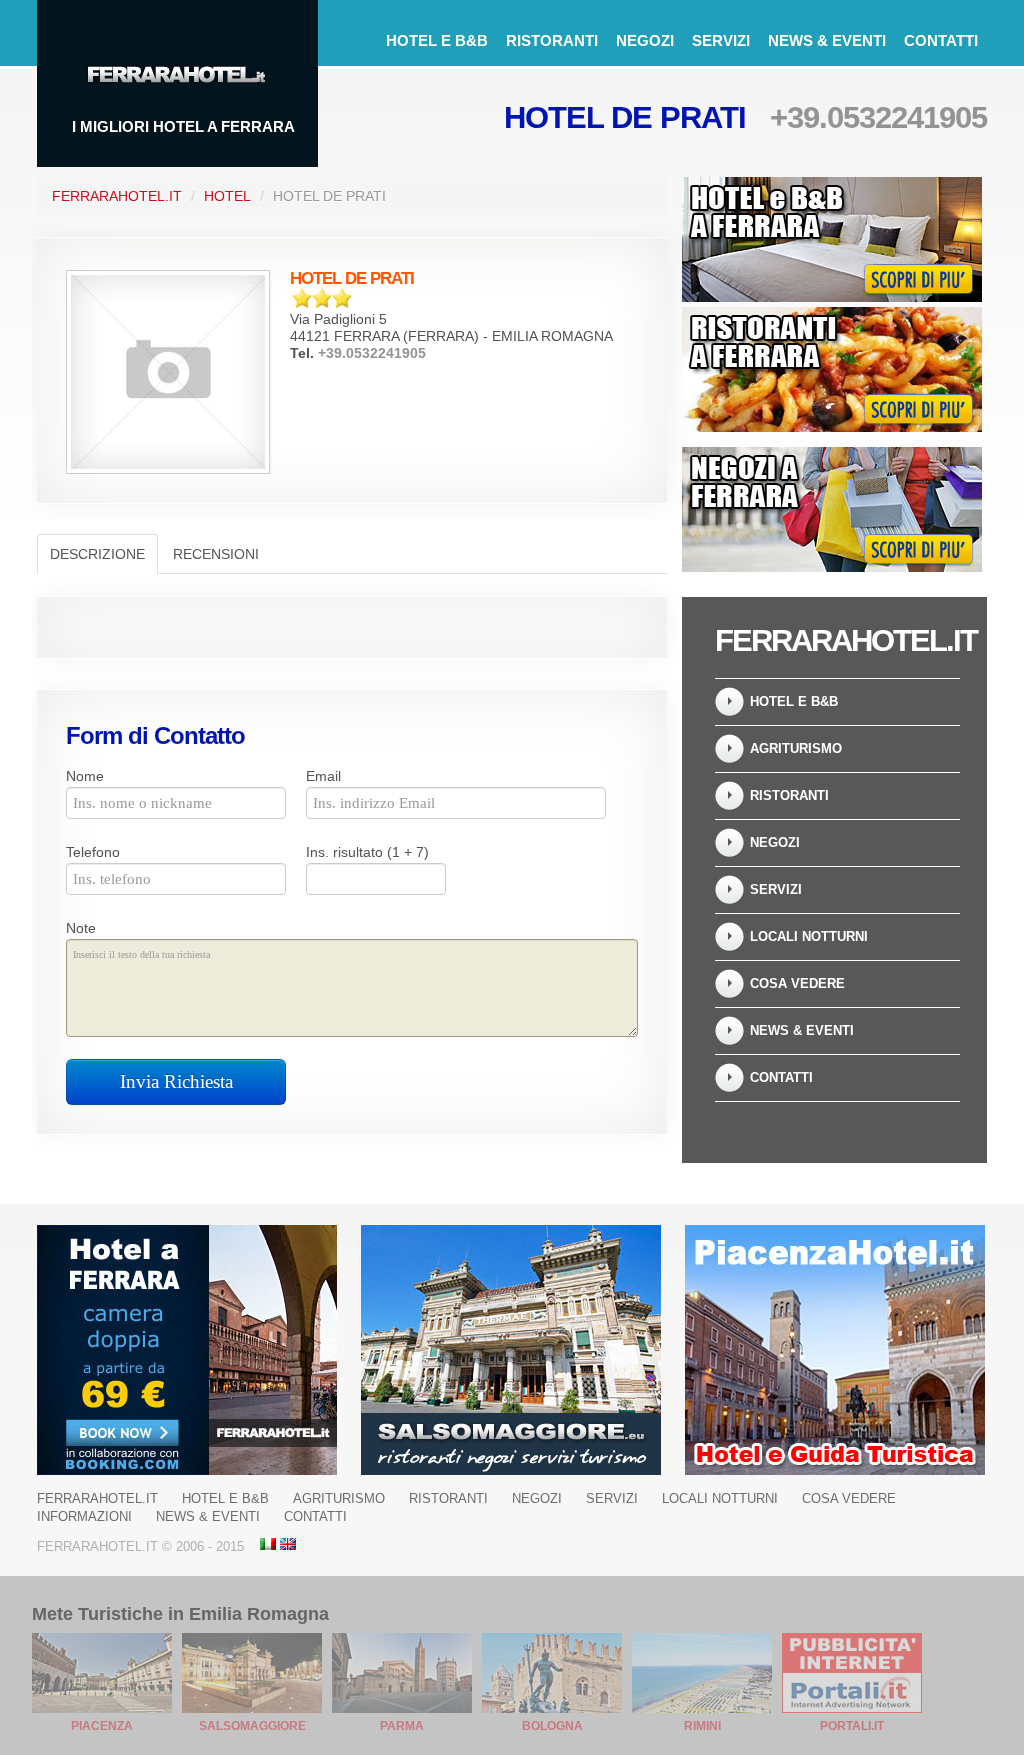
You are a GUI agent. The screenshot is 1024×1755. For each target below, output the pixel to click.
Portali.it (852, 1726)
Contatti (941, 40)
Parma (402, 1726)
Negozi (645, 40)
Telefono (93, 852)
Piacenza (102, 1726)
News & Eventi (827, 40)
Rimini (702, 1726)
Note (81, 928)
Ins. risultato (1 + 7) (367, 852)
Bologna (552, 1726)
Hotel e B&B (437, 40)
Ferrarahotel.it (97, 1498)
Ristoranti (552, 40)
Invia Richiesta (176, 1081)
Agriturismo (796, 748)
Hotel (227, 196)
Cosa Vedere (797, 983)
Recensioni (216, 554)
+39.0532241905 (878, 117)
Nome (85, 776)
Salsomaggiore (252, 1726)
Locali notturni (809, 936)
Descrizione (97, 554)
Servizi (721, 40)
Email (323, 776)
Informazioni (84, 1516)
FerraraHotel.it (117, 196)
